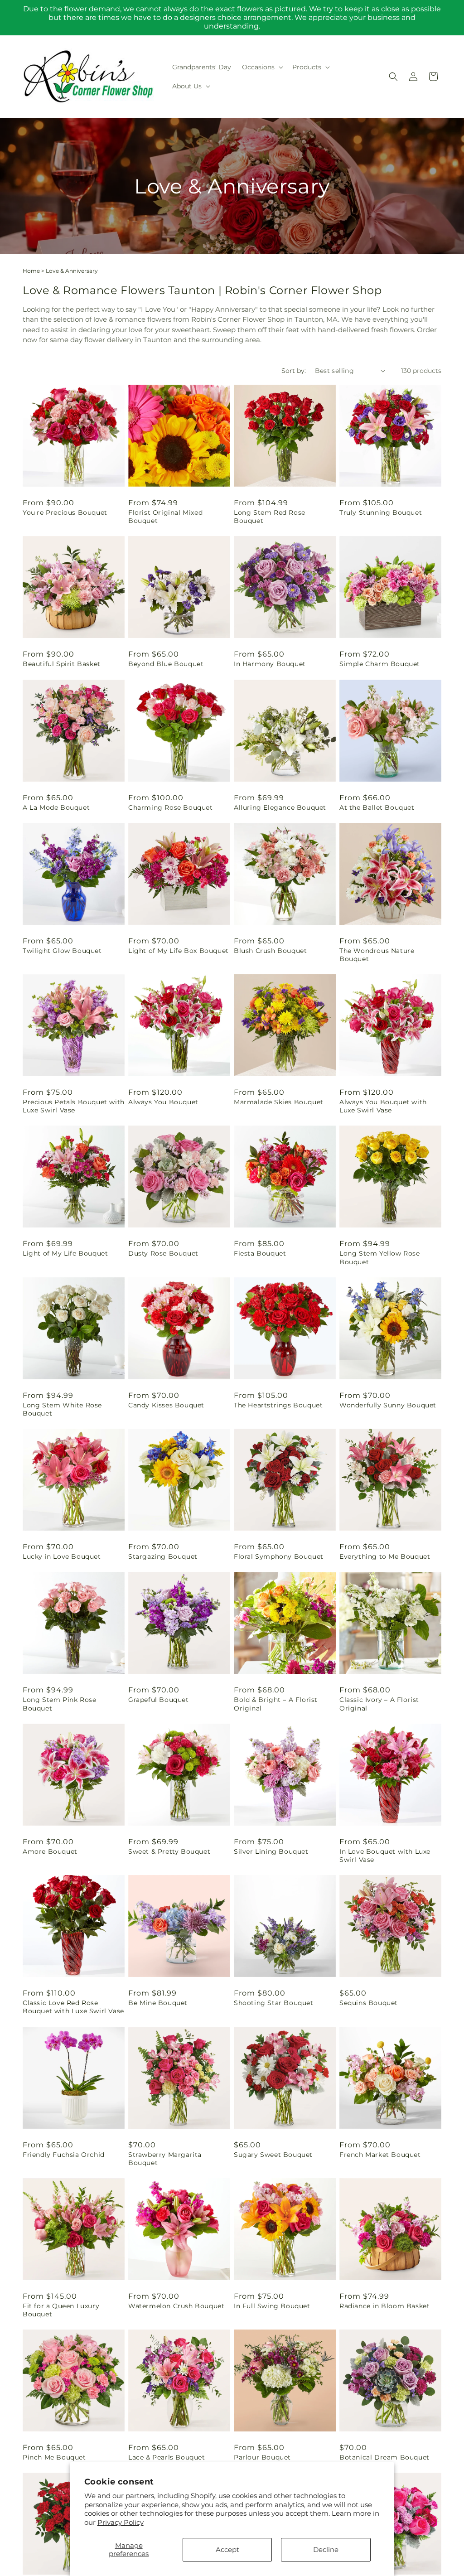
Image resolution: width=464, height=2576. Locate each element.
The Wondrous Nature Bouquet (377, 955)
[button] (262, 67)
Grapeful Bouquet (159, 1700)
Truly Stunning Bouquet (381, 512)
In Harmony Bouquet (270, 664)
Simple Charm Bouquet (380, 664)
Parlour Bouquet (262, 2457)
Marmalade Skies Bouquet (279, 1102)
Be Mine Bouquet (158, 2003)
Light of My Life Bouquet (65, 1253)
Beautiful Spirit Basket (62, 664)
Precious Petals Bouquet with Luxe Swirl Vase (74, 1106)
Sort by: (294, 371)
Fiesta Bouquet (260, 1253)
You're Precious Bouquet (65, 512)
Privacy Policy (121, 2522)
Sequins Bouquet (369, 2003)
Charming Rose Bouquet (171, 807)
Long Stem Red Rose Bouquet (270, 517)
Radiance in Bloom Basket (384, 2306)
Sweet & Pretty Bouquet (169, 1851)
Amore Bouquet (50, 1851)
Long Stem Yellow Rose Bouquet (380, 1257)
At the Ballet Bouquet (377, 807)
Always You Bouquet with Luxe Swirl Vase (383, 1106)
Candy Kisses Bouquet (166, 1405)
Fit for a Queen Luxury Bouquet (61, 2310)
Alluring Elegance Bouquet (280, 807)
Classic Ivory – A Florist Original (379, 1704)
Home (31, 271)
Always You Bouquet (163, 1102)
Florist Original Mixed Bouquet (165, 517)
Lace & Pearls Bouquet (167, 2457)
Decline (326, 2549)
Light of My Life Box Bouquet (179, 951)
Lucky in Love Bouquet (62, 1556)
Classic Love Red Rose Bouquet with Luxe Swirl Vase (73, 2007)
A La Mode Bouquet (56, 807)
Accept (227, 2549)
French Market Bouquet (380, 2155)
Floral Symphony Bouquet (279, 1556)
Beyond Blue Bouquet (166, 664)
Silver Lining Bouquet (271, 1851)
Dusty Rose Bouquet (163, 1253)
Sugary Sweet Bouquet (273, 2155)
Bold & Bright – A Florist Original (276, 1704)
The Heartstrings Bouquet (278, 1405)
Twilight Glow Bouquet (62, 951)
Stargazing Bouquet (163, 1556)
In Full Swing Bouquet (272, 2306)
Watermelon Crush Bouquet (176, 2306)
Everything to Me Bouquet (385, 1556)
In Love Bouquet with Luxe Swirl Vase (385, 1856)
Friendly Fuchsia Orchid (64, 2155)
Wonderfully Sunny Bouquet (388, 1405)
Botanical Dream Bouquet (384, 2457)
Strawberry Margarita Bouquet (165, 2159)
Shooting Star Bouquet (274, 2003)
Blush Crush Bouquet (270, 951)
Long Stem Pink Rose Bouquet (59, 1704)
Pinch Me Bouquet (54, 2457)
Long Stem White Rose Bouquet (62, 1409)
